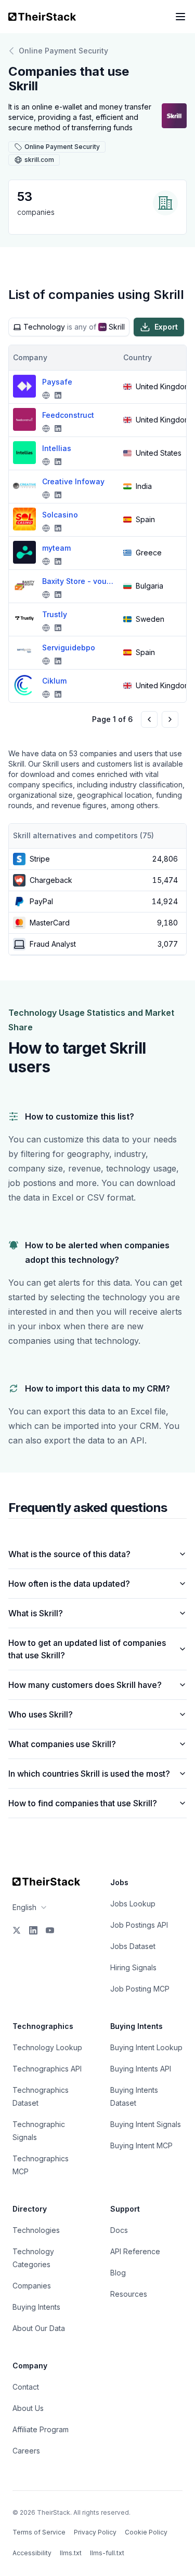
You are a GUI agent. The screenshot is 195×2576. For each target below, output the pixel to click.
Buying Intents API (141, 2069)
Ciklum (54, 681)
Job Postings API (139, 1925)
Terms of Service (39, 2532)
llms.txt (71, 2553)
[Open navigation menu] (180, 17)
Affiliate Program (41, 2429)
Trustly (55, 614)
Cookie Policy (146, 2532)
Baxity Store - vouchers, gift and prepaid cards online (79, 581)
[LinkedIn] (33, 1930)
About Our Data (39, 2328)
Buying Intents (36, 2307)
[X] (17, 1930)
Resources (129, 2294)
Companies (32, 2286)
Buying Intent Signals (146, 2124)
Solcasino (60, 515)
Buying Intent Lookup (146, 2047)
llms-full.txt (107, 2553)
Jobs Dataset (133, 1946)
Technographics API (47, 2069)
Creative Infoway (73, 481)
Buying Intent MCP (141, 2145)
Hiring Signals (133, 1967)
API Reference (135, 2251)
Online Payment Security (63, 51)
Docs (119, 2230)
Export (166, 327)
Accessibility (32, 2553)
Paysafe (57, 382)
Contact (26, 2387)
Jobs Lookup (133, 1904)
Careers (26, 2451)
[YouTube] (50, 1930)
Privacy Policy (95, 2532)
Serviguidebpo (69, 648)
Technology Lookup (47, 2047)
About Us (28, 2408)
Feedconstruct (68, 415)
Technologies (36, 2230)
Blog (118, 2273)
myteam (56, 548)
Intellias (57, 448)
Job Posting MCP (140, 1989)
